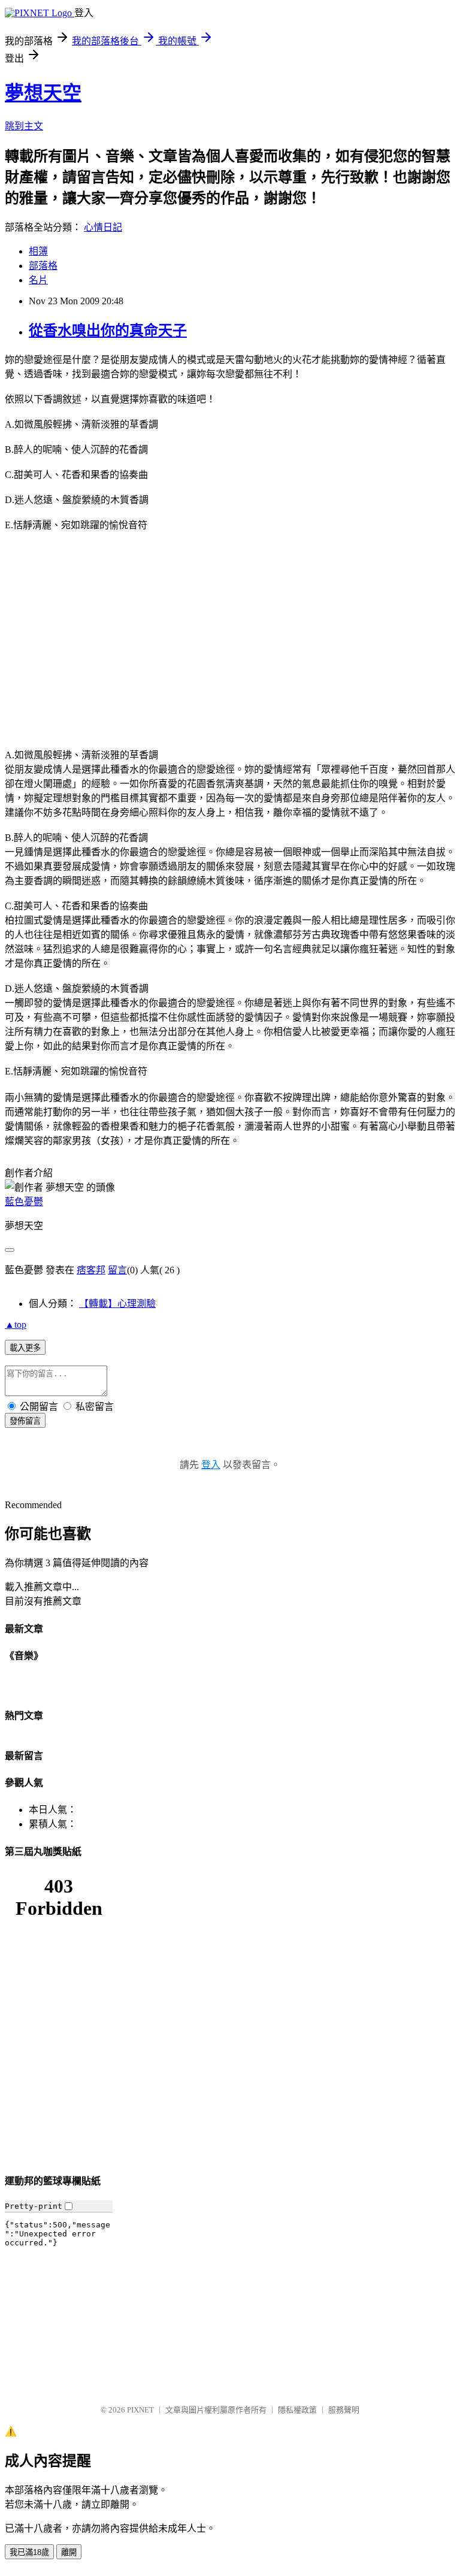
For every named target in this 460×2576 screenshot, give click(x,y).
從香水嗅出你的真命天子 (108, 331)
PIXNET (140, 2410)
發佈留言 (25, 1421)
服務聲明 (344, 2410)
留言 (117, 1270)
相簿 (38, 251)
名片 (38, 280)
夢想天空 (43, 93)
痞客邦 (91, 1270)
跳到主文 (24, 126)
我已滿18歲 (29, 2552)
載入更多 (25, 1348)
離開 (69, 2552)
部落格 (43, 266)
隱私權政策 (297, 2410)
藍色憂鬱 (24, 1202)
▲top (16, 1325)
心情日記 (103, 227)
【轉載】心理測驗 (117, 1304)
